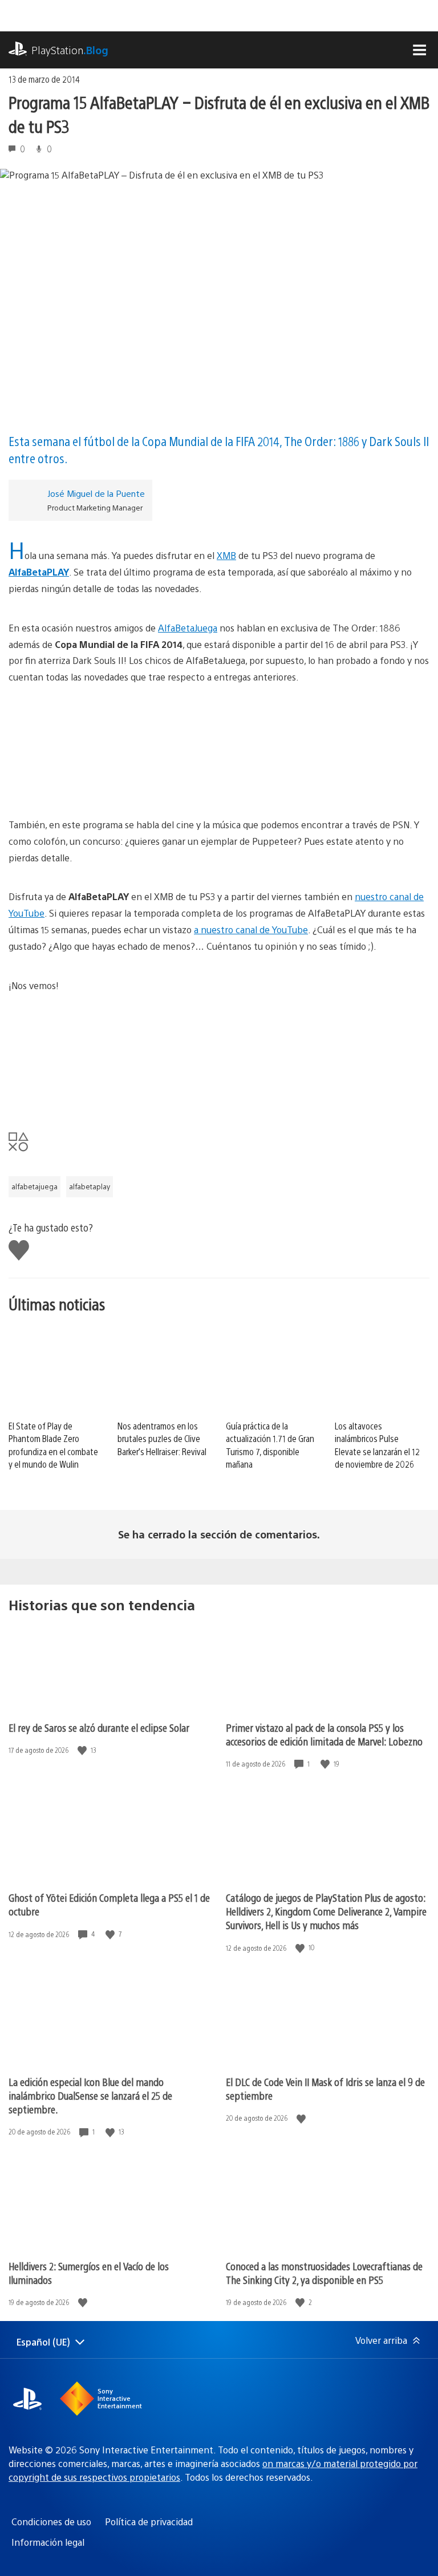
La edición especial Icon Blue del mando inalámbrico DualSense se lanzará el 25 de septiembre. (90, 2095)
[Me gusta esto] (83, 1750)
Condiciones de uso (51, 2522)
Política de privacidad (149, 2522)
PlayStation (70, 50)
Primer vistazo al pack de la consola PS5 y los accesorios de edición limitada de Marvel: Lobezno (324, 1734)
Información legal (48, 2542)
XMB (226, 555)
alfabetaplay (90, 1186)
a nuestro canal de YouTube (251, 929)
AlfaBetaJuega (188, 628)
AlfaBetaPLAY (39, 572)
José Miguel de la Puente (96, 493)
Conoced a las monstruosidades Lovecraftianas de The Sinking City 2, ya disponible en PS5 (324, 2273)
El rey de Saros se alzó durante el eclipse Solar (99, 1728)
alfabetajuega (35, 1186)
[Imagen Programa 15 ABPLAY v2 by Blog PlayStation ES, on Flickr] (219, 751)
